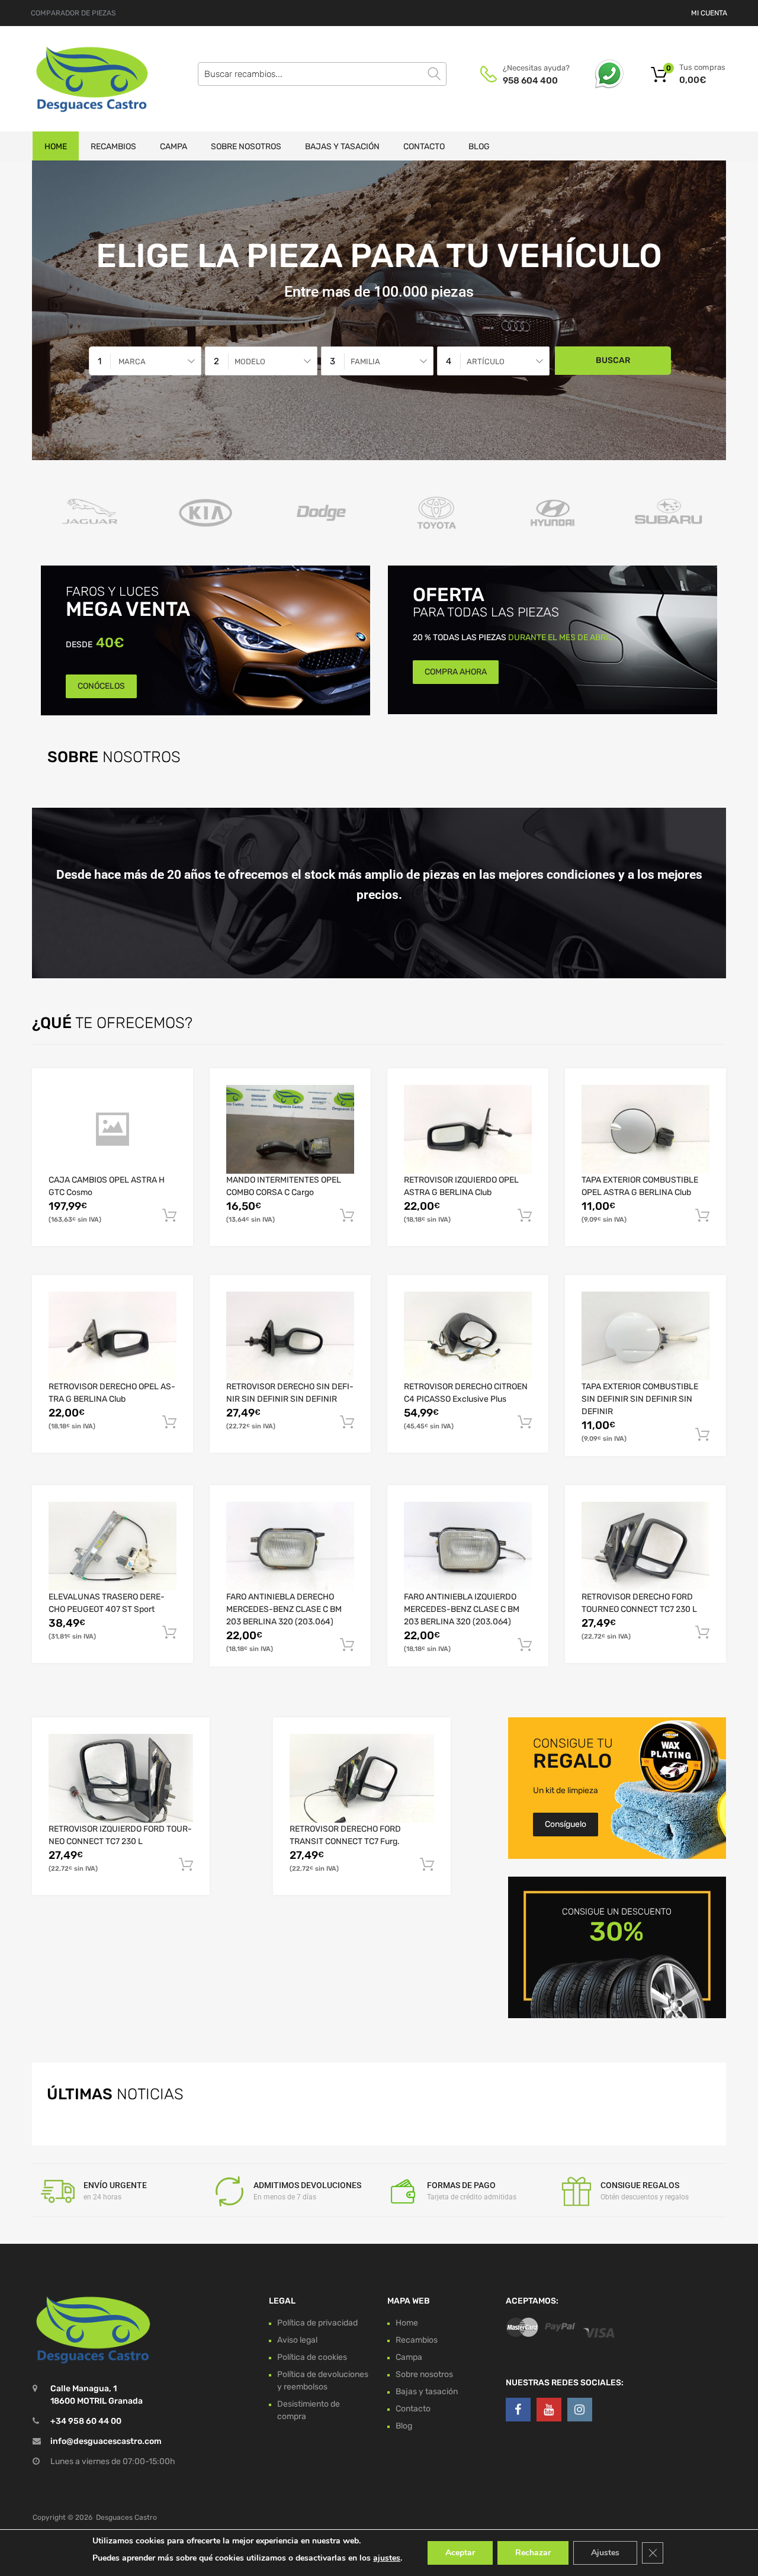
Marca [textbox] (132, 362)
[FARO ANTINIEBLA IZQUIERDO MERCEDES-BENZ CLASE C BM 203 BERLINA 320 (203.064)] (468, 1546)
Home (56, 147)
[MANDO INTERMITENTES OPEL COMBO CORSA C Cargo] (290, 1129)
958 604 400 (530, 81)
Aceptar (460, 2553)
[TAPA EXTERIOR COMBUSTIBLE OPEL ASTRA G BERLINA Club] (645, 1130)
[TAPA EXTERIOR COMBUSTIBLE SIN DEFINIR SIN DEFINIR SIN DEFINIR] (645, 1336)
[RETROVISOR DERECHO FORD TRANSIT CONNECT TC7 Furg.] (362, 1778)
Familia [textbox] (365, 362)
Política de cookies (312, 2357)
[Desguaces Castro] (83, 79)
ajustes (387, 2558)
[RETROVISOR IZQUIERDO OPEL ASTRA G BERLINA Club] (468, 1130)
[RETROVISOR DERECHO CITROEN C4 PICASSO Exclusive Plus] (468, 1336)
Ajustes (605, 2553)
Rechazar (533, 2553)
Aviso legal (297, 2339)
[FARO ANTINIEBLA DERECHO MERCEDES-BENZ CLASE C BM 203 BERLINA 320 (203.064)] (290, 1546)
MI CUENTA (709, 13)
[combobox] (145, 361)
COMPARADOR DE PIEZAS (73, 13)
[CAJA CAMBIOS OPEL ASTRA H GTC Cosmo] (113, 1129)
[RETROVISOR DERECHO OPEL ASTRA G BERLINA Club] (113, 1336)
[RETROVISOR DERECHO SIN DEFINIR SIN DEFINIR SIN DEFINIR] (290, 1336)
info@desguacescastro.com (106, 2441)
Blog (479, 147)
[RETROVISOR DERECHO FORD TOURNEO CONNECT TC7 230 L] (645, 1546)
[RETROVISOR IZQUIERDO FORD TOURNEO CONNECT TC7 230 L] (121, 1778)
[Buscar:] (322, 74)
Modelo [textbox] (250, 362)
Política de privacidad (317, 2322)
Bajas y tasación (342, 147)
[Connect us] (518, 2410)
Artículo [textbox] (486, 362)
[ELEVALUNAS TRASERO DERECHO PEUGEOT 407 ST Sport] (113, 1546)
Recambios (113, 147)
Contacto (424, 147)
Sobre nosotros (246, 147)
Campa (174, 147)
